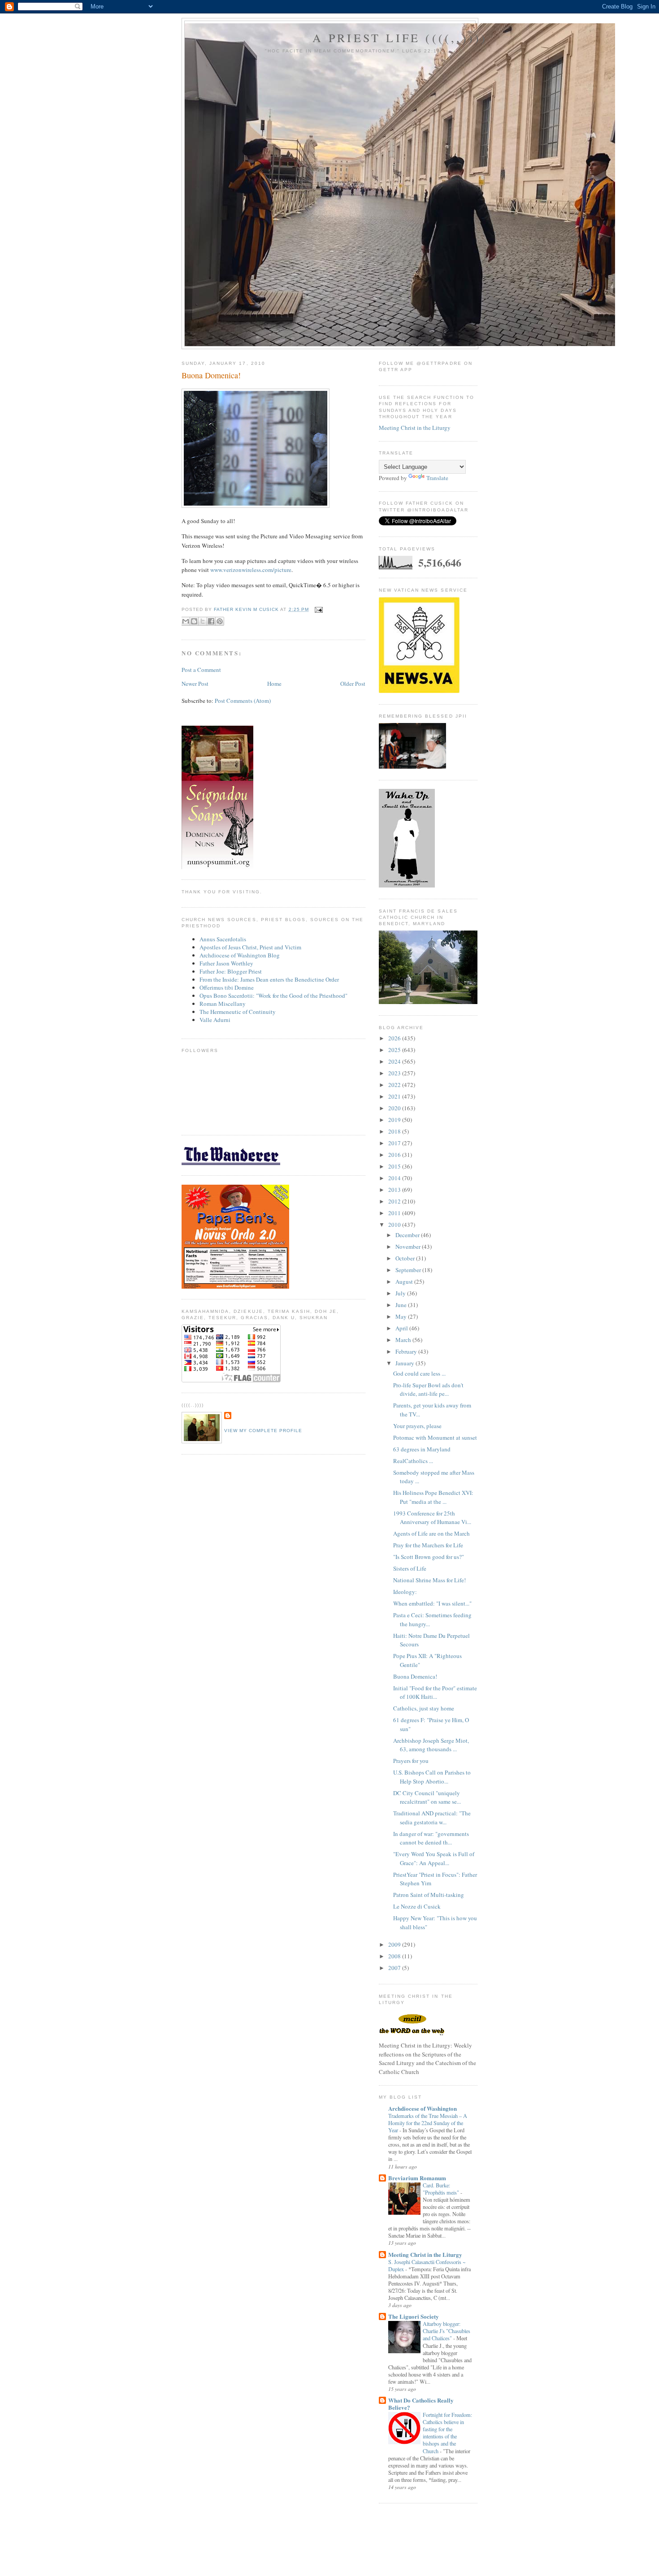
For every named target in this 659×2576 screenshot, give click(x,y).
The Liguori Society (414, 2316)
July (401, 1293)
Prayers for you (411, 1761)
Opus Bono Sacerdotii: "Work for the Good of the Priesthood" (273, 996)
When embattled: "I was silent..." (432, 1603)
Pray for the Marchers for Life (428, 1545)
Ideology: (405, 1592)
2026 (395, 1038)
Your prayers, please (417, 1426)
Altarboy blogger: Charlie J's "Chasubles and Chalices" (447, 2331)
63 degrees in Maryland (422, 1449)
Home (274, 684)
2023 (395, 1073)
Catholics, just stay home (424, 1708)
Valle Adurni (215, 1020)
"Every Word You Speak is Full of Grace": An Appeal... (434, 1858)
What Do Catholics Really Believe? (421, 2404)
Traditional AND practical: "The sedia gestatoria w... (432, 1818)
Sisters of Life (410, 1568)
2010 (395, 1225)
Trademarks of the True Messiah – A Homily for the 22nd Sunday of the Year (428, 2123)
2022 (395, 1085)
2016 (395, 1155)
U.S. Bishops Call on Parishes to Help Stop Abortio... (432, 1777)
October (406, 1258)
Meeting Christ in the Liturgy (415, 428)
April (402, 1328)
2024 (395, 1061)
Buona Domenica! (415, 1676)
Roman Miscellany (223, 1004)
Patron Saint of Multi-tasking (429, 1895)
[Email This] (186, 621)
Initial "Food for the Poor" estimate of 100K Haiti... (435, 1693)
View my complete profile (263, 1431)
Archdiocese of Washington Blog (240, 955)
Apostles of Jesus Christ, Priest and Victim (250, 947)
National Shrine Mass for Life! (429, 1580)
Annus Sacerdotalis (223, 939)
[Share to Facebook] (211, 621)
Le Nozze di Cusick (417, 1906)
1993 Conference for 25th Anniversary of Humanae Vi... (432, 1518)
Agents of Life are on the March (431, 1533)
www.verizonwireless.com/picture (251, 570)
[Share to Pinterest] (220, 621)
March (404, 1340)
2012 (395, 1201)
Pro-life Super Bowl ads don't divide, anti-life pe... (428, 1390)
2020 (395, 1108)
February (407, 1351)
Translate (437, 478)
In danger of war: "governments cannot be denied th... (431, 1838)
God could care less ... (419, 1373)
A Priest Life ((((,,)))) (400, 38)
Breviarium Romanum (417, 2178)
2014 (395, 1178)
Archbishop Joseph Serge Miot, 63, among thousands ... (431, 1745)
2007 (395, 1968)
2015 (395, 1166)
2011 (395, 1213)
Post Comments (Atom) (243, 701)
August (405, 1282)
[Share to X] (203, 621)
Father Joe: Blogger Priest (231, 971)
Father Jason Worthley (226, 963)
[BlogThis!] (194, 621)
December (408, 1235)
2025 (395, 1050)
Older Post (353, 684)
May (402, 1316)
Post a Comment (201, 670)
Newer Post (195, 684)
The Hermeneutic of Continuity (238, 1012)
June (402, 1305)
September (409, 1270)
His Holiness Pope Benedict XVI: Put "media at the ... (433, 1497)
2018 (395, 1131)
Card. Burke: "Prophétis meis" (442, 2189)
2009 (395, 1944)
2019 (395, 1120)
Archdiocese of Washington (423, 2108)
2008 (395, 1956)
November (409, 1247)
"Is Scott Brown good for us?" (429, 1557)
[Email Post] (318, 609)
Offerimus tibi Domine (227, 987)
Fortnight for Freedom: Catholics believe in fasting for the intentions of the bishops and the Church (447, 2433)
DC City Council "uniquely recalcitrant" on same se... (427, 1797)
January (405, 1363)
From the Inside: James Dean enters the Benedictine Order (269, 979)
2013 (395, 1190)
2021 (395, 1096)
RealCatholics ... (413, 1461)
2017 (395, 1143)
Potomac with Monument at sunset (435, 1437)
